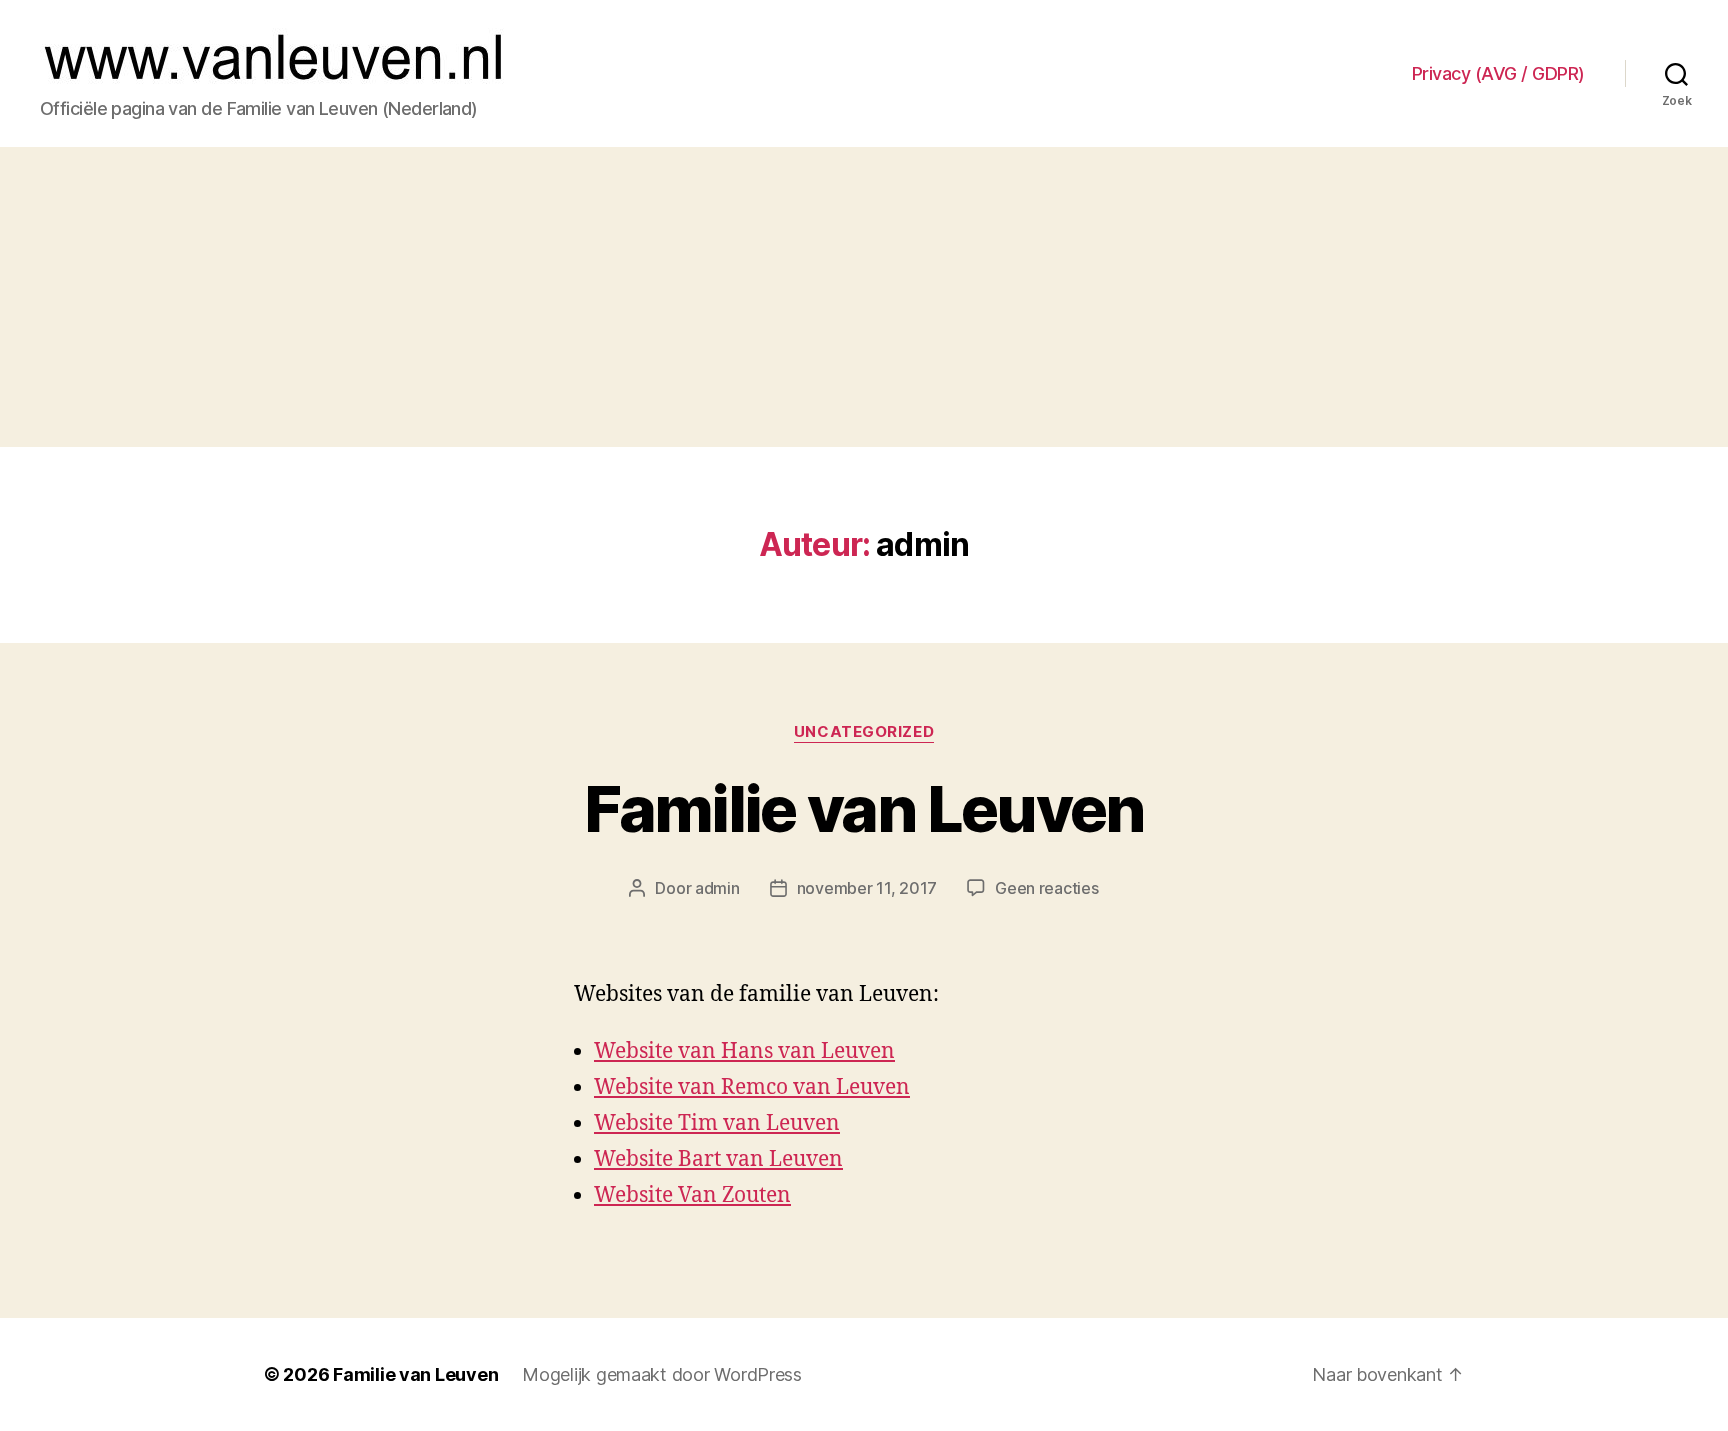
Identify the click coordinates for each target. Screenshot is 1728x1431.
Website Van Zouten (692, 1195)
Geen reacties (1047, 888)
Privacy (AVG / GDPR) (1498, 73)
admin (717, 888)
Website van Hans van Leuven (744, 1051)
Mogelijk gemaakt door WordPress (662, 1374)
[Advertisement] (864, 297)
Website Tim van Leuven (717, 1123)
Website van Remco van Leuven (752, 1087)
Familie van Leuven (863, 808)
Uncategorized (864, 732)
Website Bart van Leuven (718, 1159)
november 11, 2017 (867, 888)
